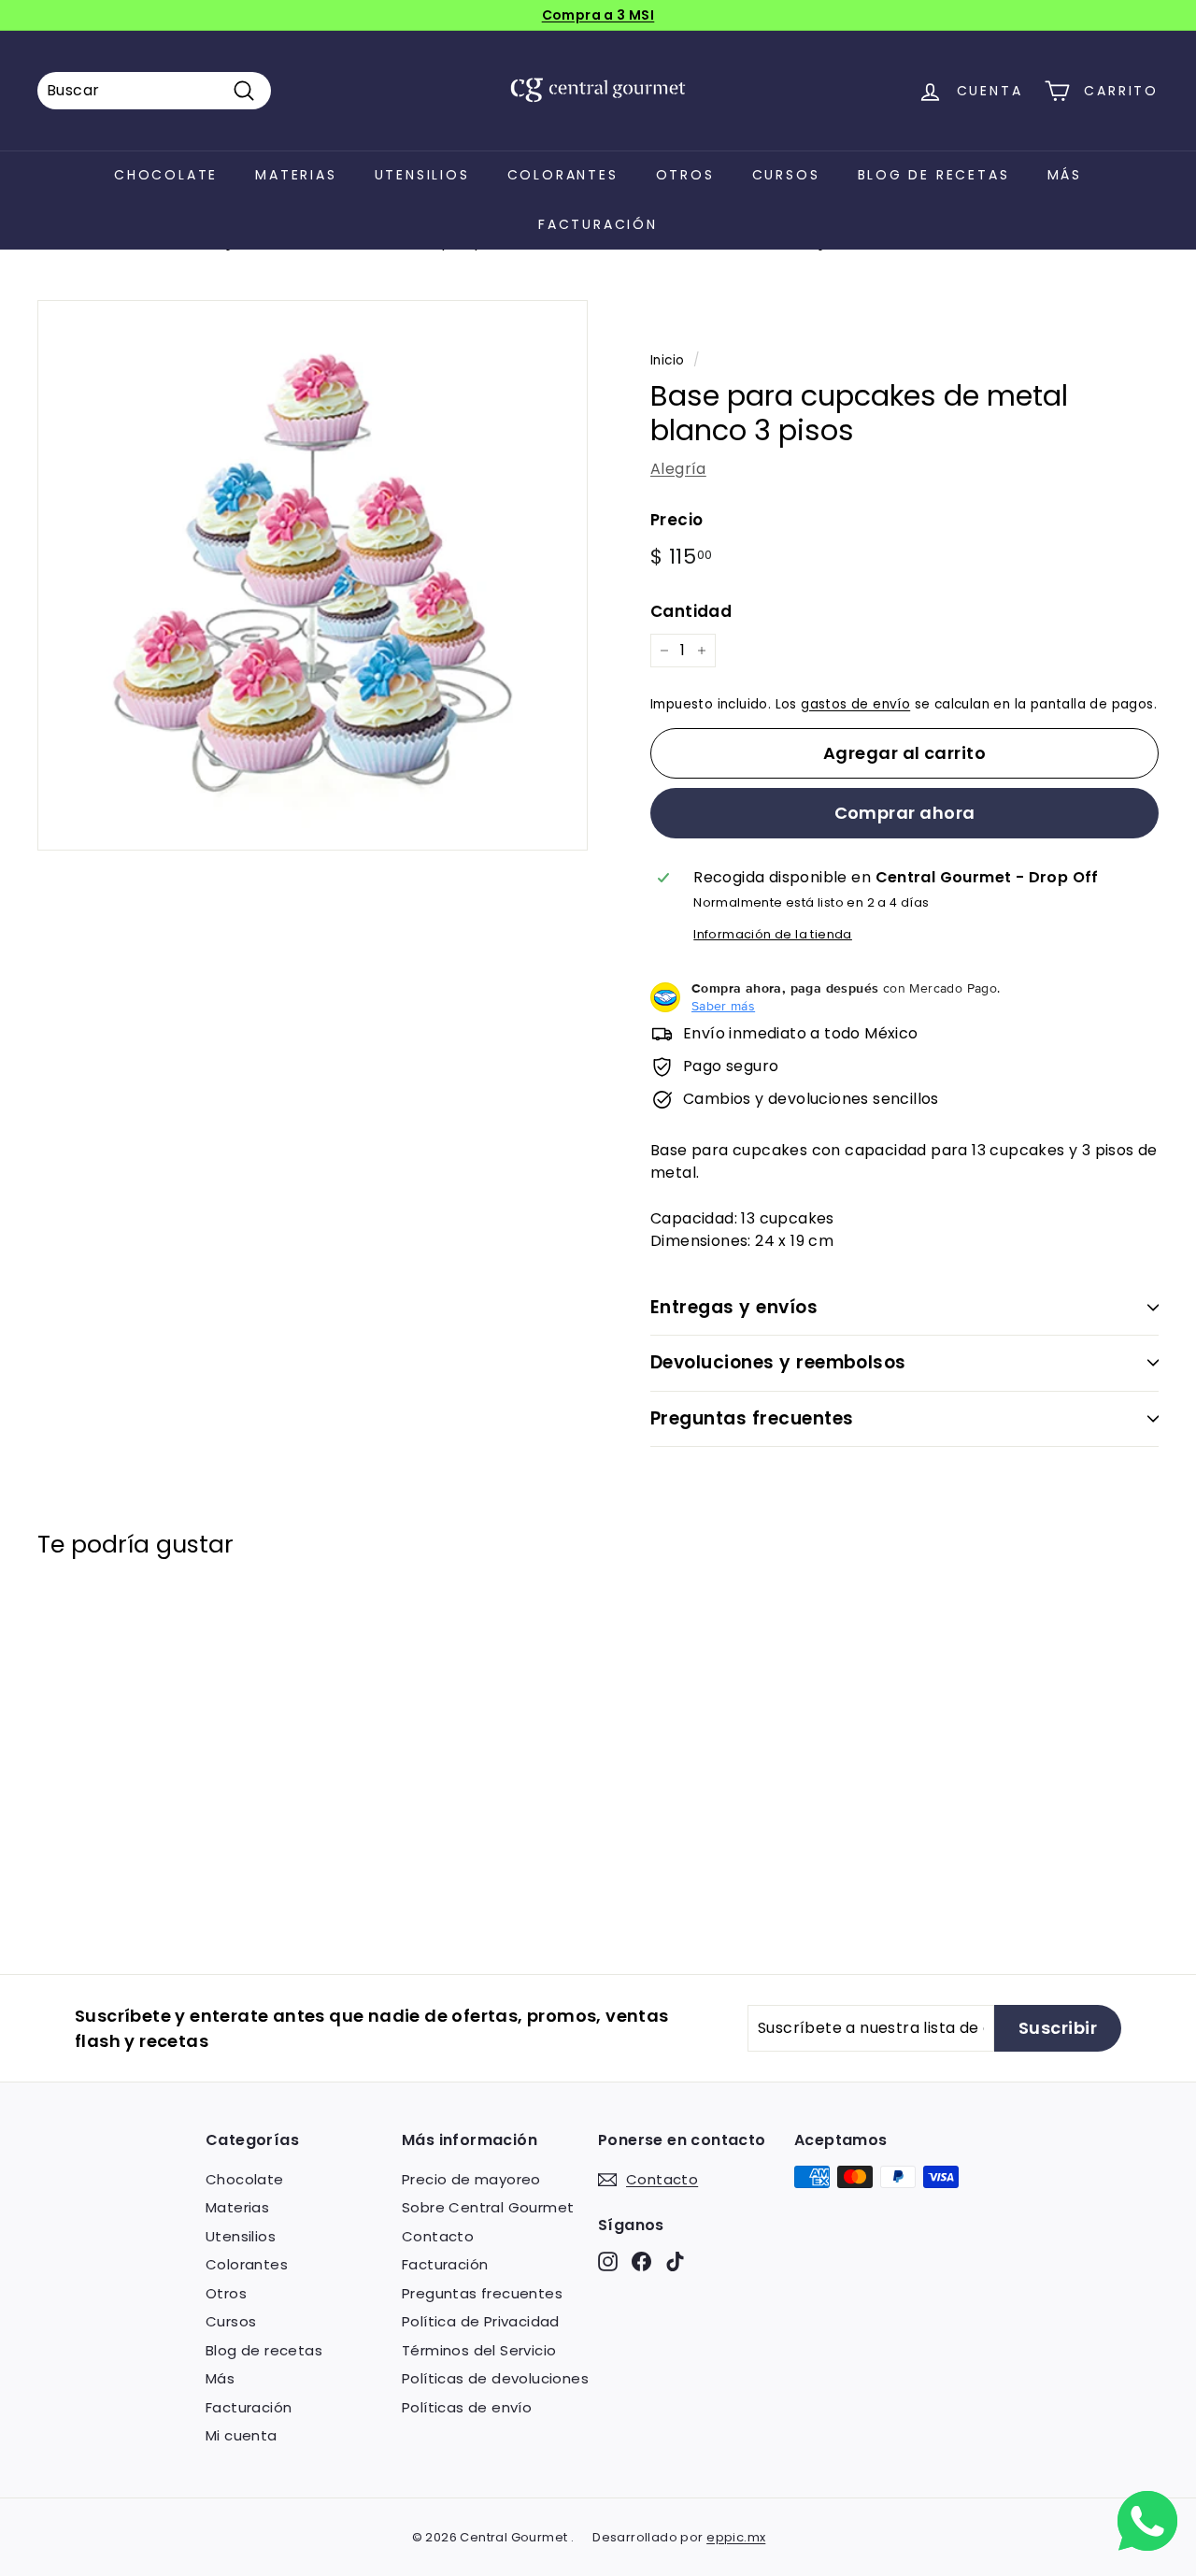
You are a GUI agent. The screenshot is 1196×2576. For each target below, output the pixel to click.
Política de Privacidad (481, 2321)
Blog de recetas (934, 175)
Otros (685, 175)
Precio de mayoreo (471, 2179)
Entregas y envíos (734, 1307)
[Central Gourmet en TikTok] (675, 2261)
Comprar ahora (905, 813)
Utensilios (422, 175)
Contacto (438, 2236)
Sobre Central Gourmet (488, 2207)
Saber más (723, 1006)
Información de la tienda (773, 934)
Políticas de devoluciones (495, 2378)
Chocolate (166, 175)
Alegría (678, 469)
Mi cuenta (242, 2435)
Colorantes (563, 175)
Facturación (598, 224)
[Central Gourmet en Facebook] (641, 2261)
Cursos (786, 175)
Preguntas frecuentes (752, 1418)
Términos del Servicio (479, 2350)
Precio (676, 520)
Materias (296, 175)
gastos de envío (855, 704)
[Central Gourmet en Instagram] (608, 2261)
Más (1065, 175)
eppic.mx (736, 2537)
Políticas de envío (467, 2407)
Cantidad (691, 611)
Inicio (667, 360)
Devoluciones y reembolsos (778, 1362)
